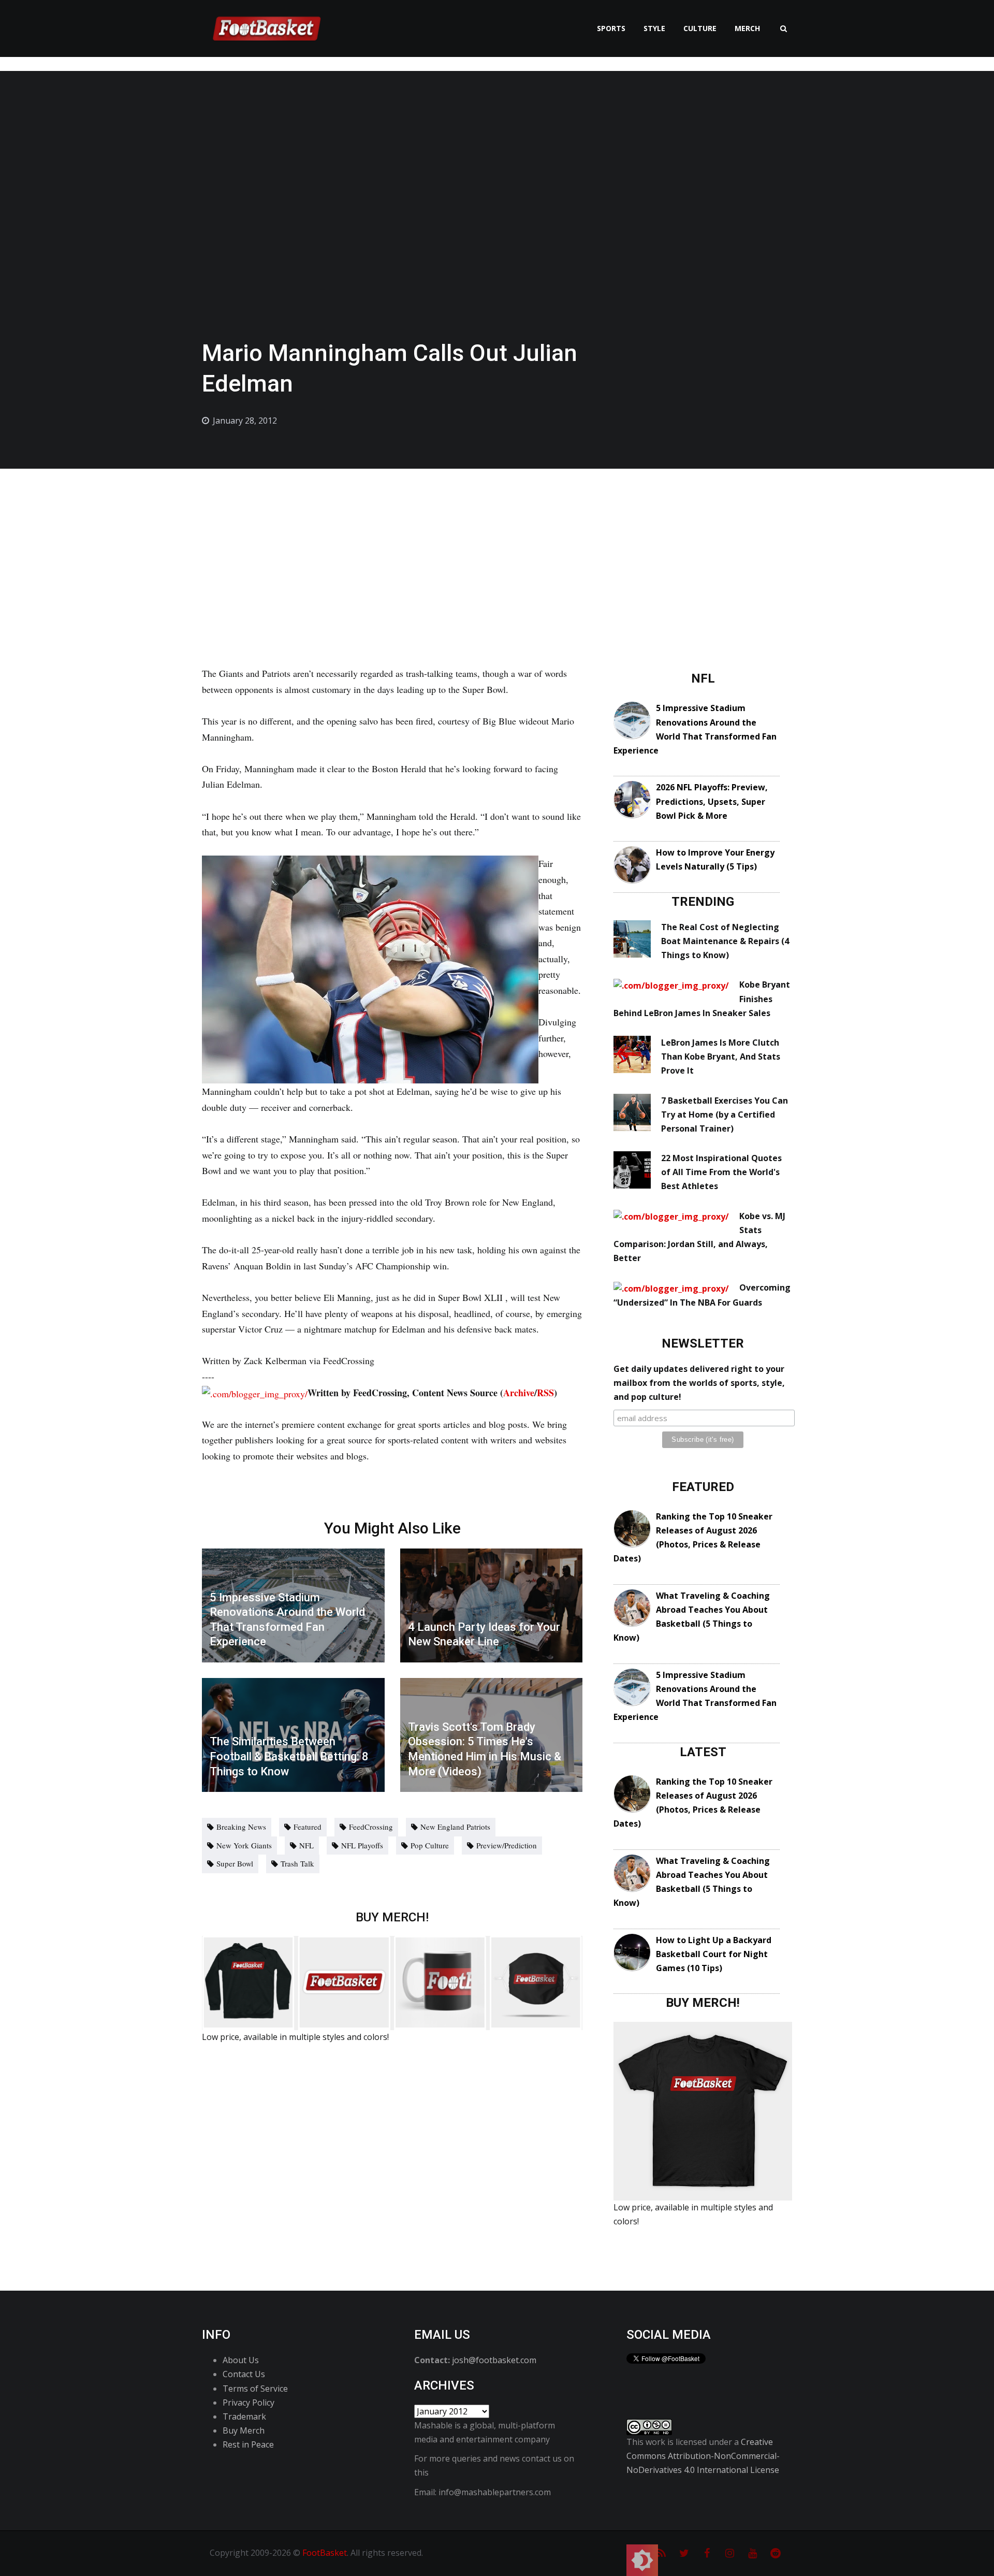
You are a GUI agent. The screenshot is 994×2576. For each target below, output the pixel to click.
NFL (306, 1845)
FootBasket (325, 2553)
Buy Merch (244, 2430)
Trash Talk (297, 1863)
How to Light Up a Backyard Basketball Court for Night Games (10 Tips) (714, 1954)
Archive (519, 1393)
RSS (545, 1393)
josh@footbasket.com (494, 2360)
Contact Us (244, 2374)
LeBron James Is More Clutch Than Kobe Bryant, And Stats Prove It (721, 1057)
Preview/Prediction (507, 1845)
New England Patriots (455, 1827)
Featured (308, 1827)
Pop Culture (430, 1845)
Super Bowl (235, 1863)
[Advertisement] (497, 546)
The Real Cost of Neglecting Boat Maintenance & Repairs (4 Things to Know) (725, 941)
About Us (241, 2360)
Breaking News (241, 1827)
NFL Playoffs (362, 1845)
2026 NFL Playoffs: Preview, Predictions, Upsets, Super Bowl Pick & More (712, 801)
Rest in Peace (248, 2444)
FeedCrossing (371, 1827)
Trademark (244, 2416)
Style (654, 28)
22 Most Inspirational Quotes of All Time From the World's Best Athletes (721, 1172)
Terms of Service (255, 2389)
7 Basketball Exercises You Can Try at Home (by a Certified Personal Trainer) (725, 1115)
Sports (611, 28)
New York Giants (244, 1845)
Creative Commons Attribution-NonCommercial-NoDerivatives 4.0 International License (703, 2456)
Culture (700, 28)
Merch (747, 28)
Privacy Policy (248, 2403)
